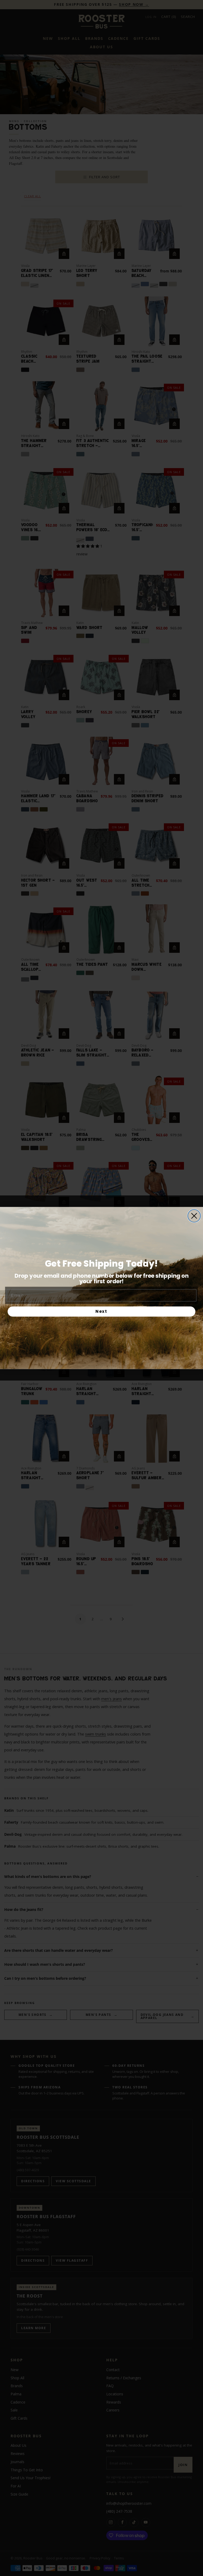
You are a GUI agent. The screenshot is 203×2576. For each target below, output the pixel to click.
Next (101, 1311)
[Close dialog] (194, 1216)
